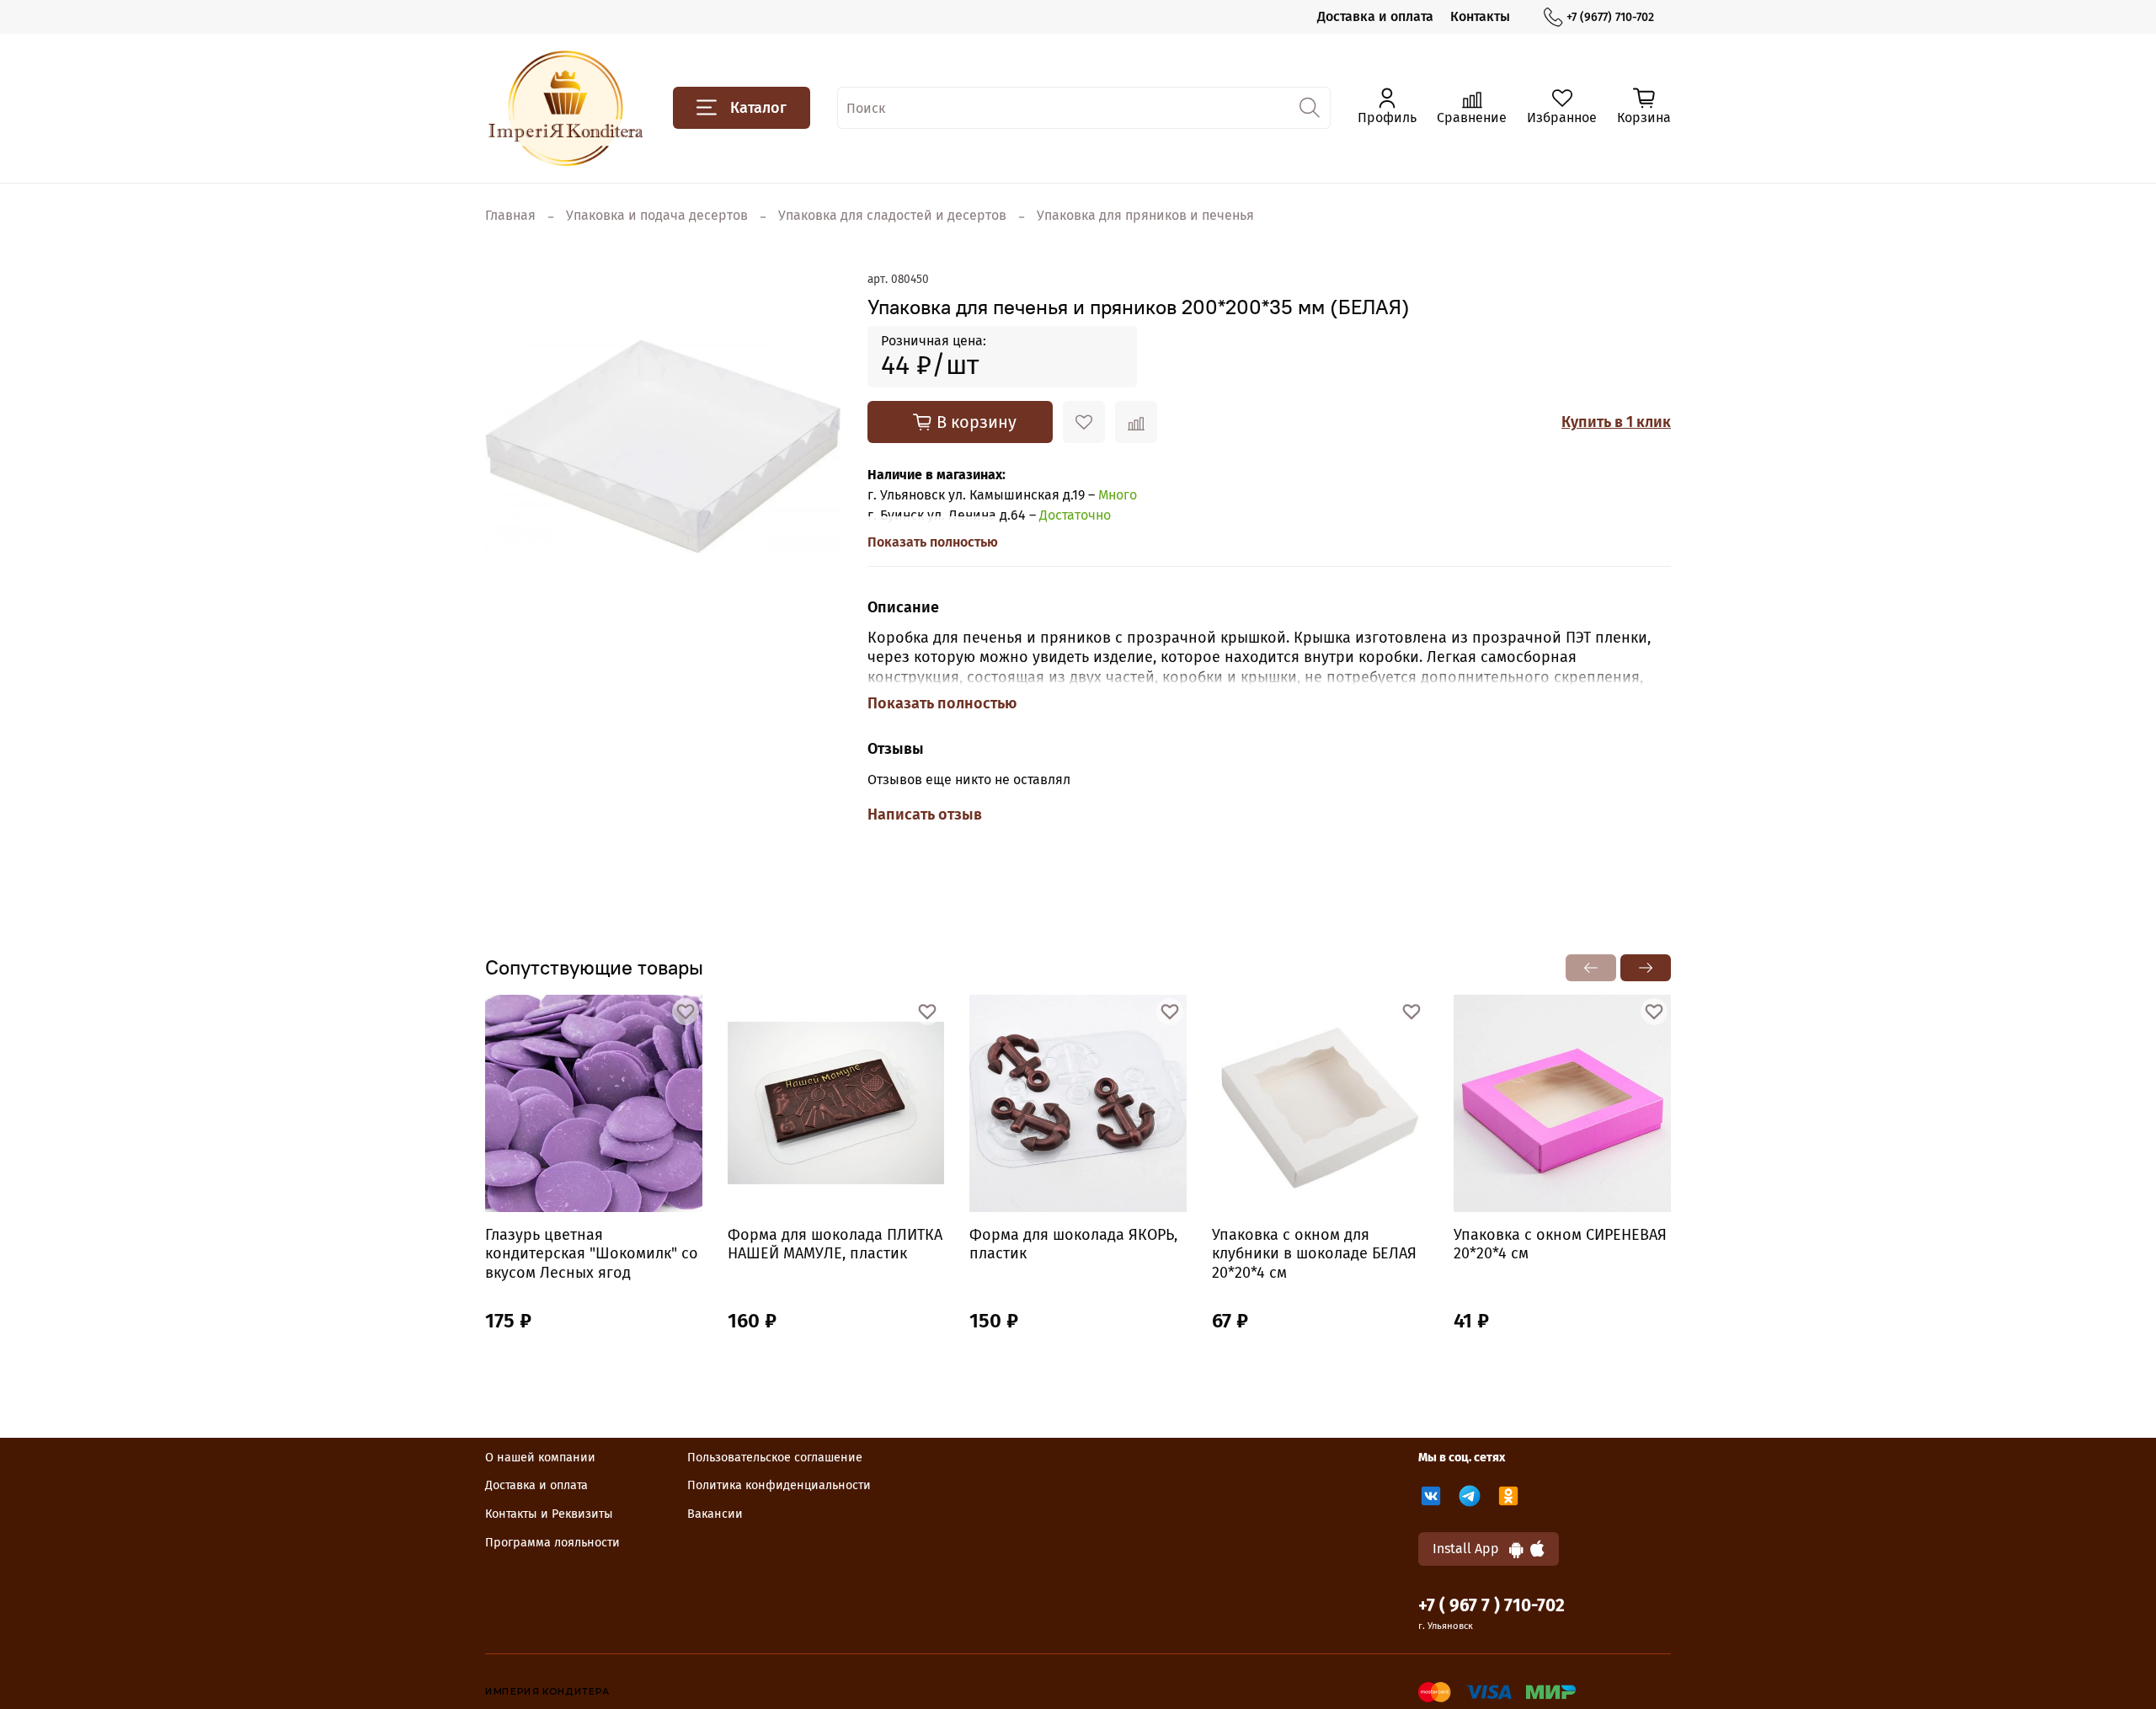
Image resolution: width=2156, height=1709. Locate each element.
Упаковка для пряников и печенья (1145, 215)
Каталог (758, 108)
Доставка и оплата (1375, 16)
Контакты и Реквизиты (549, 1514)
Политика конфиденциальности (779, 1485)
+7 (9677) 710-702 (1610, 17)
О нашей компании (540, 1458)
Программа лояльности (552, 1543)
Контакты (1480, 16)
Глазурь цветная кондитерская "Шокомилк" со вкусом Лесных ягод (592, 1253)
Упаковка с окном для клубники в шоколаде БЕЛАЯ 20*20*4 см (1314, 1253)
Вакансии (715, 1514)
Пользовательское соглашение (775, 1458)
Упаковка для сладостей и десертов (892, 215)
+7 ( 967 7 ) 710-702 (1492, 1606)
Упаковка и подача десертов (657, 215)
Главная (510, 215)
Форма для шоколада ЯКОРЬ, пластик (1073, 1244)
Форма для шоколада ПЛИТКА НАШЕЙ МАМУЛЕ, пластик (835, 1244)
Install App (1471, 1549)
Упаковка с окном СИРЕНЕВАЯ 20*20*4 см (1560, 1244)
